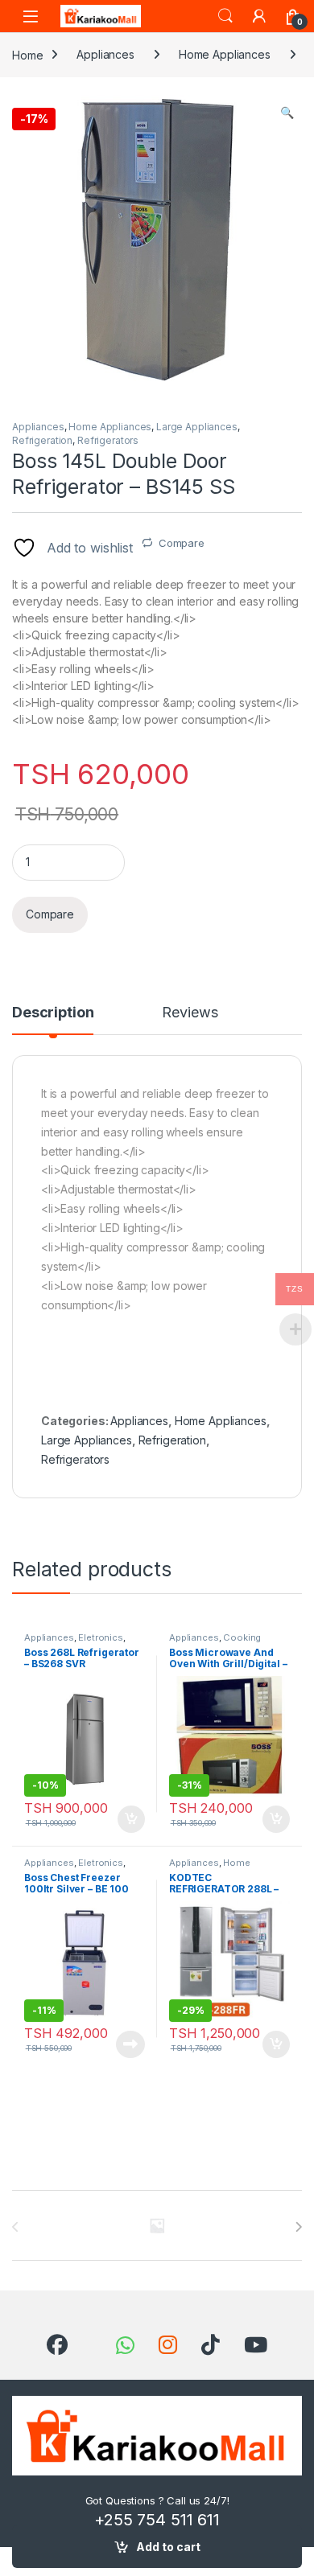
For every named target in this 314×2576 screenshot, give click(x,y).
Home (27, 54)
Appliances (105, 54)
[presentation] (298, 2227)
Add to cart (168, 2547)
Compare (182, 543)
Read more (130, 2044)
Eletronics (101, 1637)
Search (225, 16)
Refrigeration (42, 440)
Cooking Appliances (215, 1642)
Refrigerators (108, 440)
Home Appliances (225, 54)
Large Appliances (197, 427)
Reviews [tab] (190, 1013)
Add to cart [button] (131, 1819)
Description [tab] (53, 1013)
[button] (287, 113)
